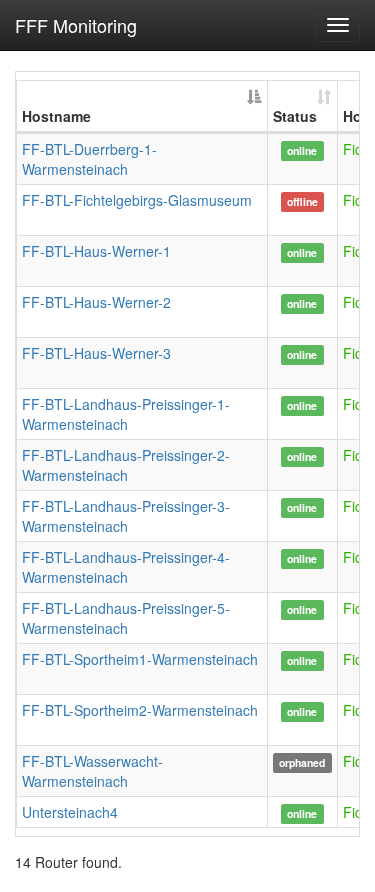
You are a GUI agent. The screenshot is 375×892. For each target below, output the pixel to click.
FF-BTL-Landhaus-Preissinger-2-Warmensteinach (126, 465)
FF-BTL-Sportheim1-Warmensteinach (140, 659)
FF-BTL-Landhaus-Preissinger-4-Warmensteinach (126, 567)
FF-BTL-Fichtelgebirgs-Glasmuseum (137, 200)
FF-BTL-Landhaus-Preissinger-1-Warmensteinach (126, 414)
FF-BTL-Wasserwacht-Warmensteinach (92, 771)
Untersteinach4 (70, 812)
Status (295, 116)
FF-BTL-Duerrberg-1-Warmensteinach (89, 159)
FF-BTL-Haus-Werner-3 (96, 353)
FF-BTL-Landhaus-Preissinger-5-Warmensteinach (126, 618)
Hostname (56, 116)
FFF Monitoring (76, 25)
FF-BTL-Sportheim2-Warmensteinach (140, 710)
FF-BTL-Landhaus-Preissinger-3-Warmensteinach (126, 516)
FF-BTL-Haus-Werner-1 (96, 251)
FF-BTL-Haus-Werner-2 (96, 302)
